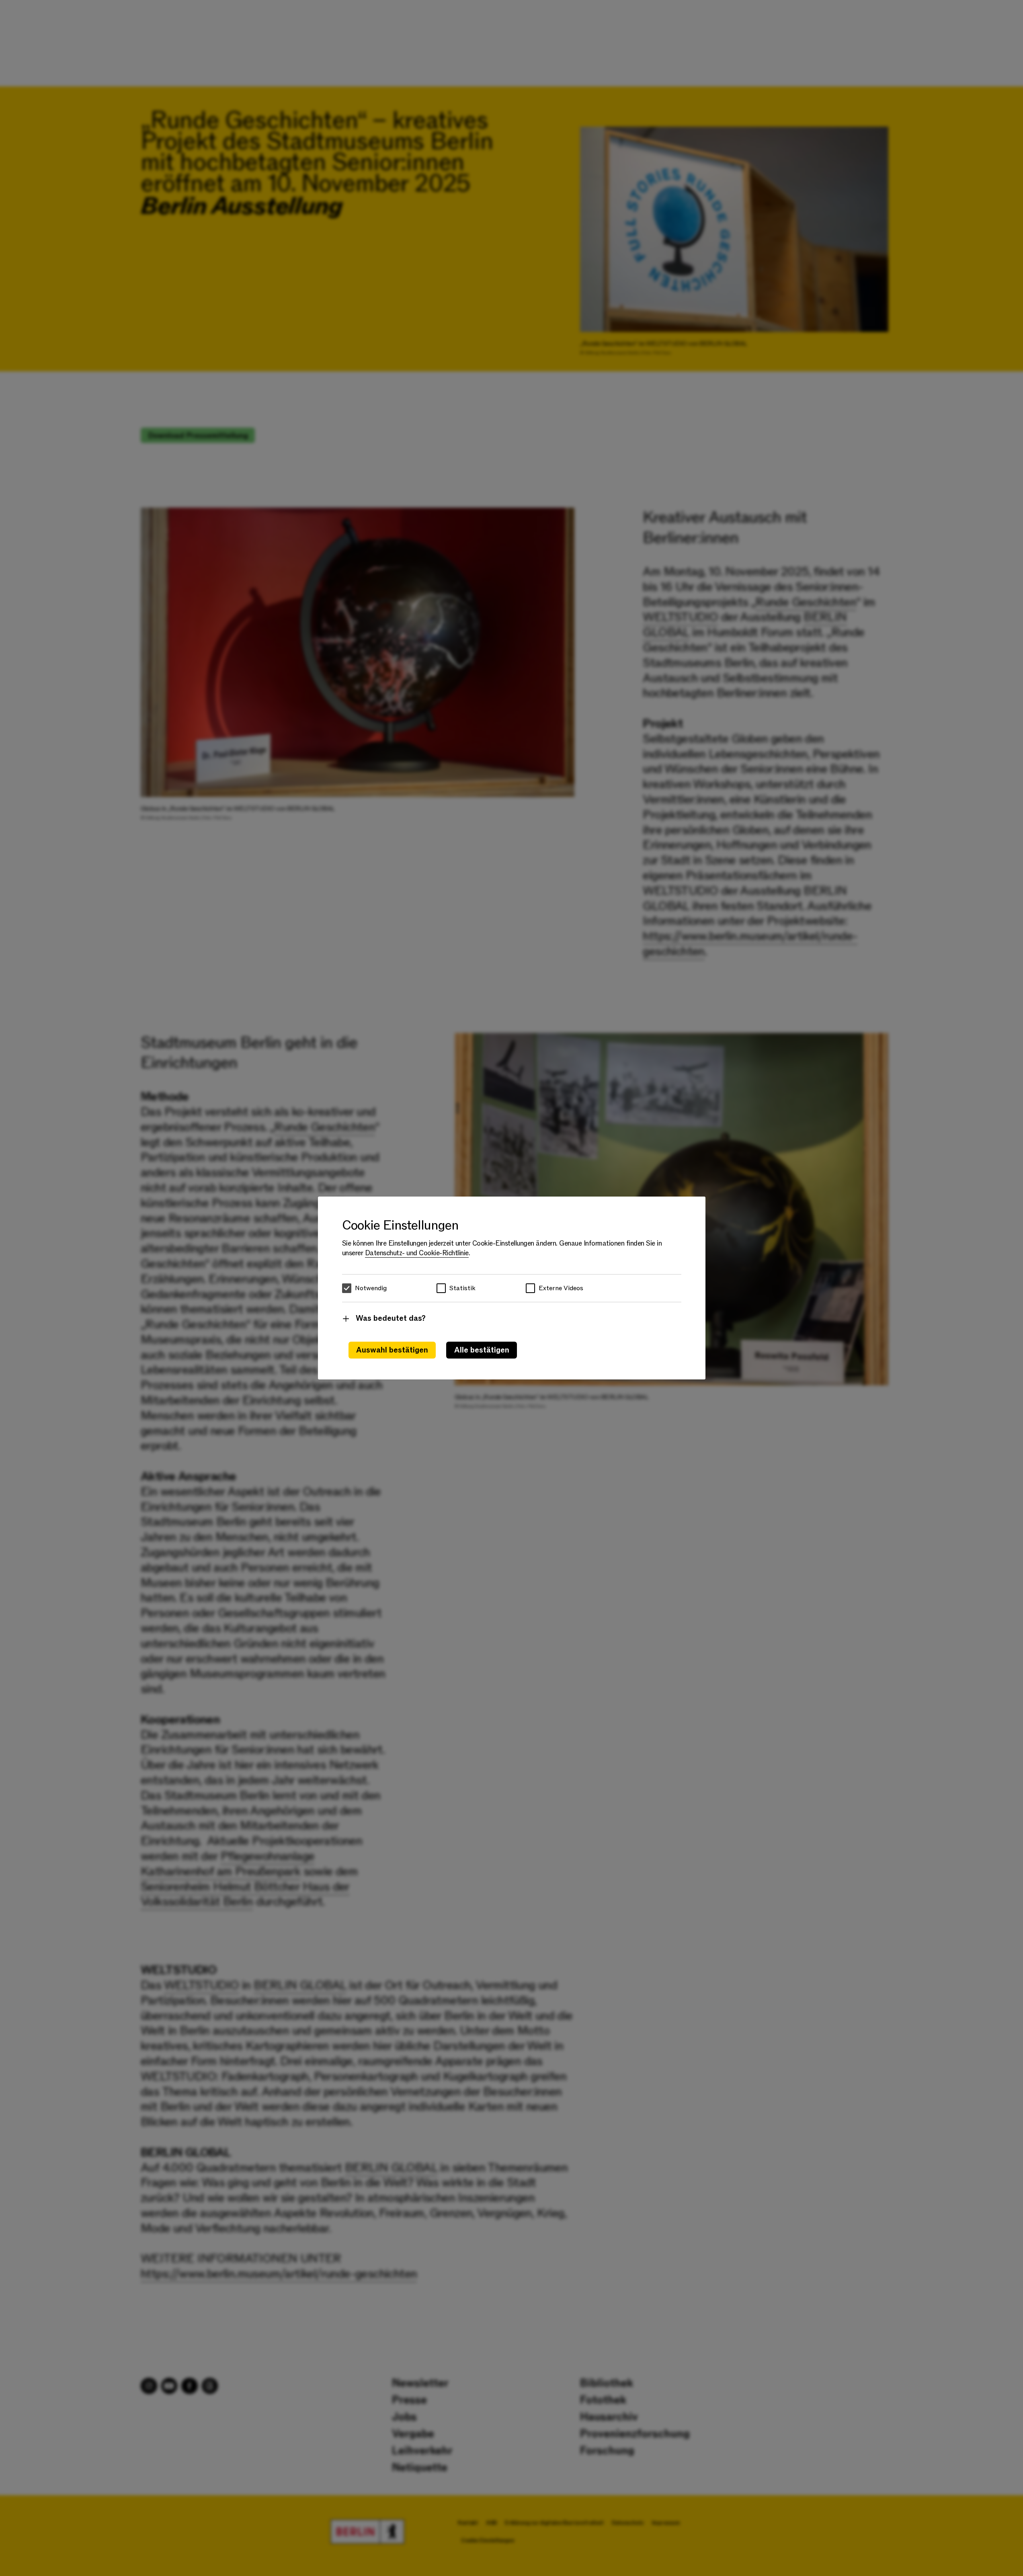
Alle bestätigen (482, 1350)
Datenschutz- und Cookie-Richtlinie (417, 1253)
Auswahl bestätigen (392, 1350)
